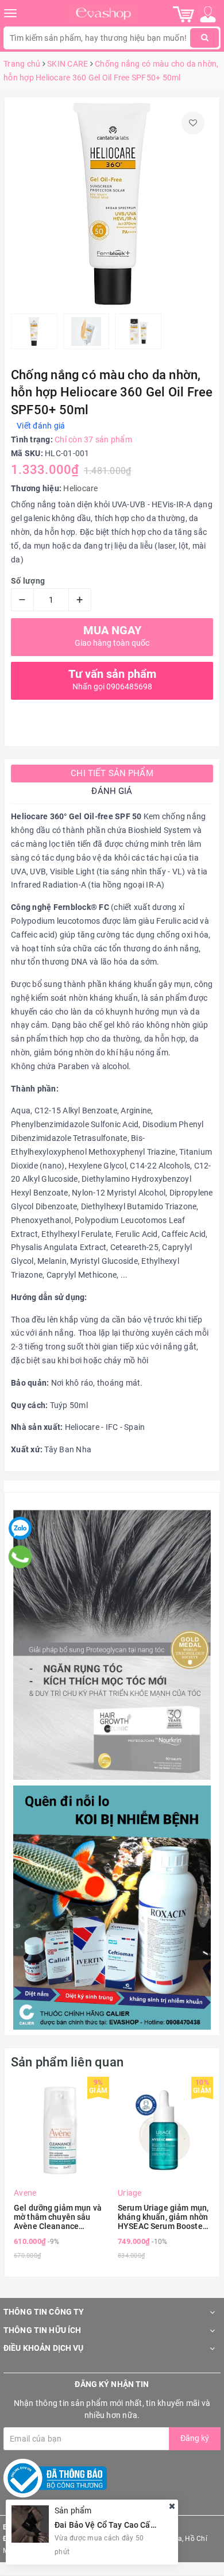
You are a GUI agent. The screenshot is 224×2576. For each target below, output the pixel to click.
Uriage (130, 2193)
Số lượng (28, 581)
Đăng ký (195, 2438)
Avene (25, 2193)
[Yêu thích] (193, 123)
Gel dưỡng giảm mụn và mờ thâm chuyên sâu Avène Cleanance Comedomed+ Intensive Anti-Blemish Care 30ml (58, 2217)
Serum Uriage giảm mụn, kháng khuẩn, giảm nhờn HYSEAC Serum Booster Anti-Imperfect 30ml (163, 2217)
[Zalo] (20, 1528)
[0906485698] (20, 1557)
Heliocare (80, 488)
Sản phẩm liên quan (67, 2062)
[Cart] (184, 14)
